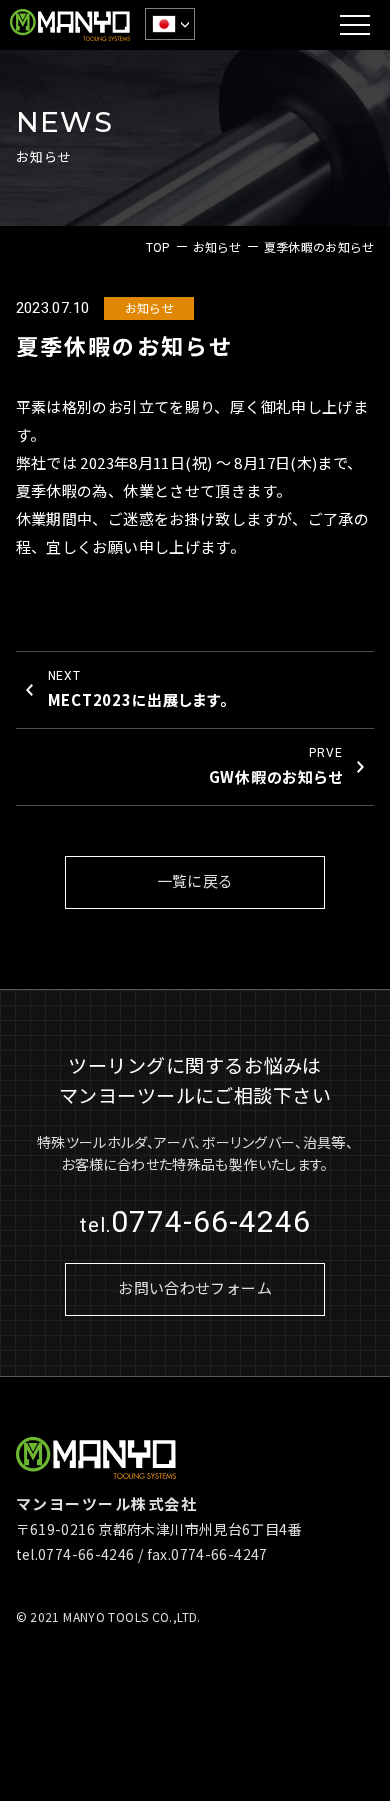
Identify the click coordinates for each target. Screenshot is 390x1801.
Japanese (172, 24)
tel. (195, 1225)
